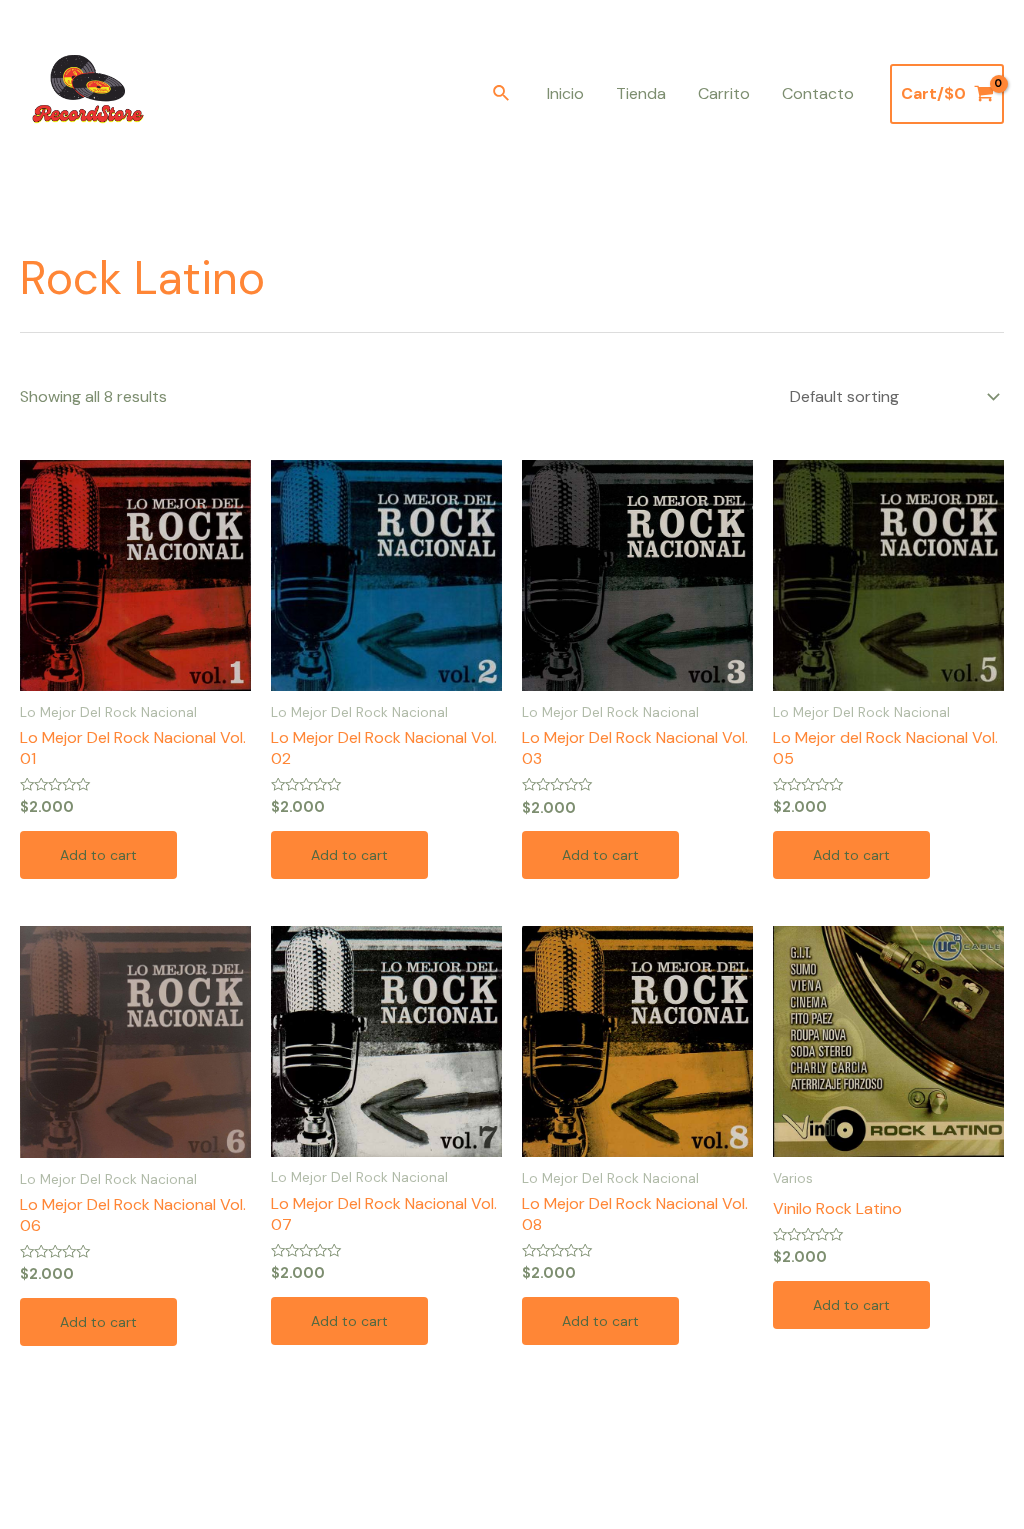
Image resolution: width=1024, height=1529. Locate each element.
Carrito (724, 93)
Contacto (818, 93)
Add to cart (98, 855)
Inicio (565, 93)
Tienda (641, 93)
